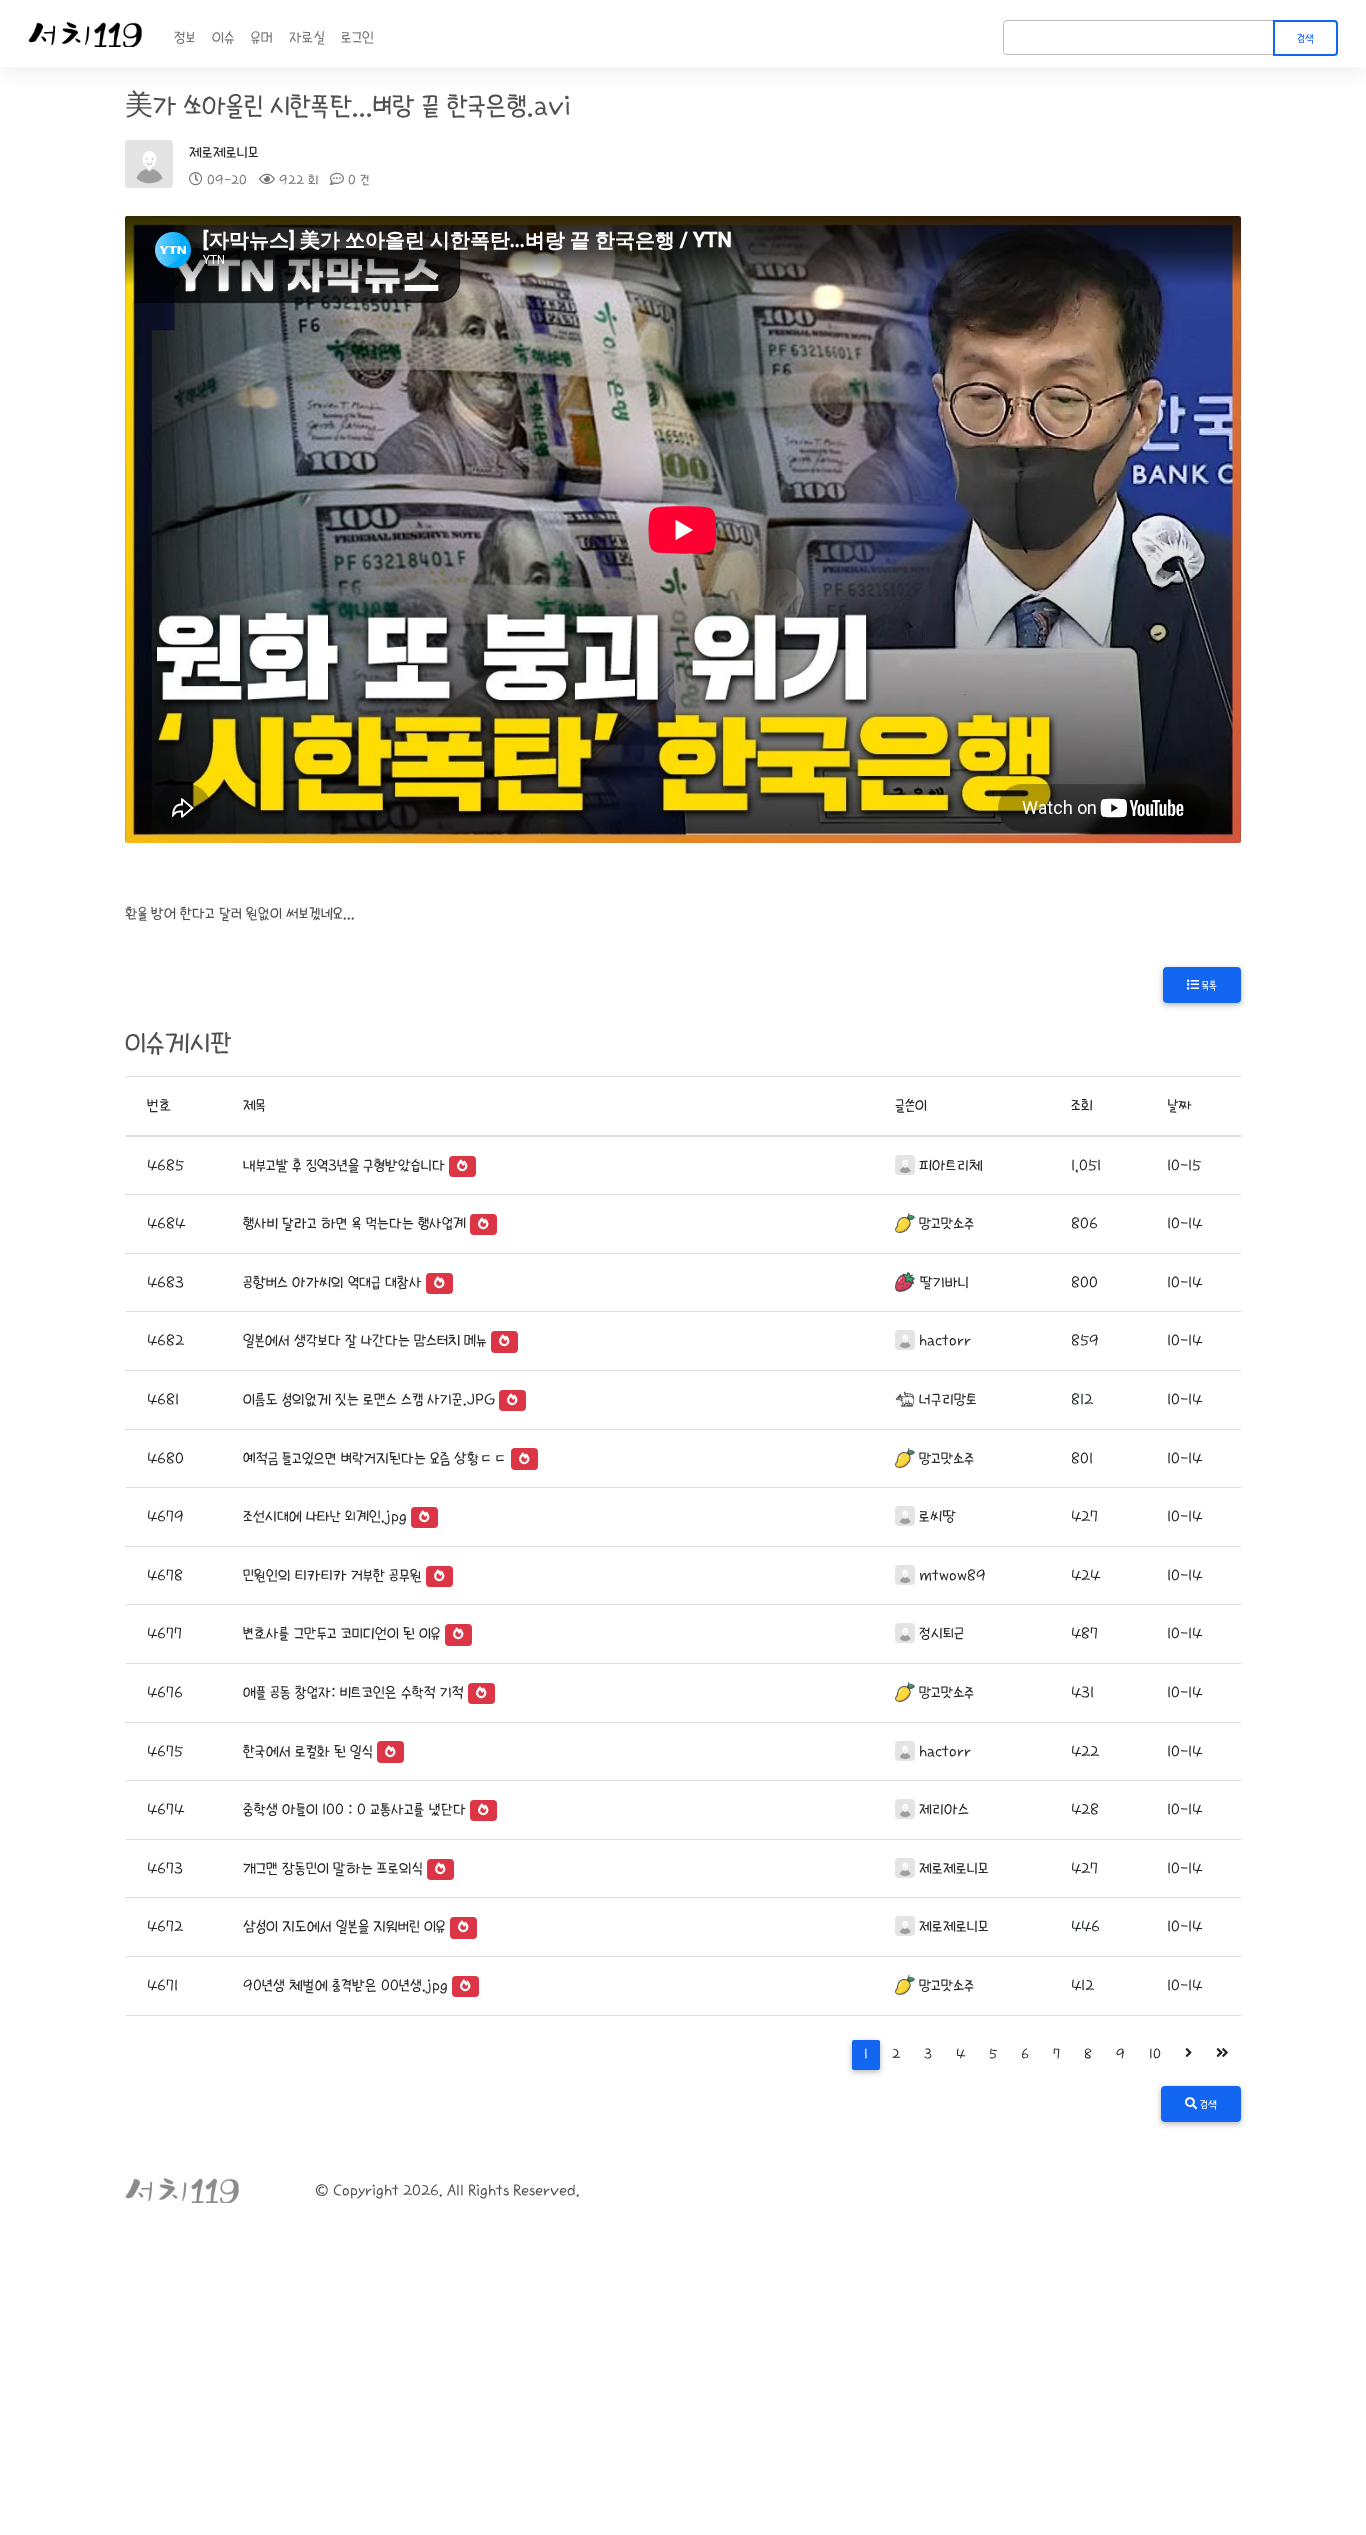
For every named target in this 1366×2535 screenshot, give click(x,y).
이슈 (223, 37)
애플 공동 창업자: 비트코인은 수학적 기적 (353, 1692)
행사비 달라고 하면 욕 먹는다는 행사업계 (354, 1223)
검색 (1305, 39)
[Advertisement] (683, 2385)
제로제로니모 (224, 152)
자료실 (307, 37)
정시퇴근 (941, 1633)
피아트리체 (951, 1165)
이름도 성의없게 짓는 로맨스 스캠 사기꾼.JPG (369, 1399)
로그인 (357, 37)
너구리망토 (948, 1399)
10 (1155, 2054)
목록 (1208, 986)
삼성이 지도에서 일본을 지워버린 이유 (344, 1926)
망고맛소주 (946, 1223)
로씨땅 (937, 1516)
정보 (185, 37)
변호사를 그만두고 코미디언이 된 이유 (342, 1633)
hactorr (945, 1340)
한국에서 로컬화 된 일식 (308, 1751)
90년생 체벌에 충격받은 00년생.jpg (345, 1985)
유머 (262, 37)
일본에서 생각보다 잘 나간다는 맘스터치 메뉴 (365, 1340)
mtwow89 (952, 1575)
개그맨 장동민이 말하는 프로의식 (333, 1868)
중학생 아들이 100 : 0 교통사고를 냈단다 (354, 1809)
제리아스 (944, 1809)
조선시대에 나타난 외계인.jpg (325, 1516)
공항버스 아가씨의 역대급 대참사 (332, 1282)
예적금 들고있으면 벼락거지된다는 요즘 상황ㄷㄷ (375, 1458)
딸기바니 (944, 1282)
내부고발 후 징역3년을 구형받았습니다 (344, 1165)
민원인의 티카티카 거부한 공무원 (332, 1575)
